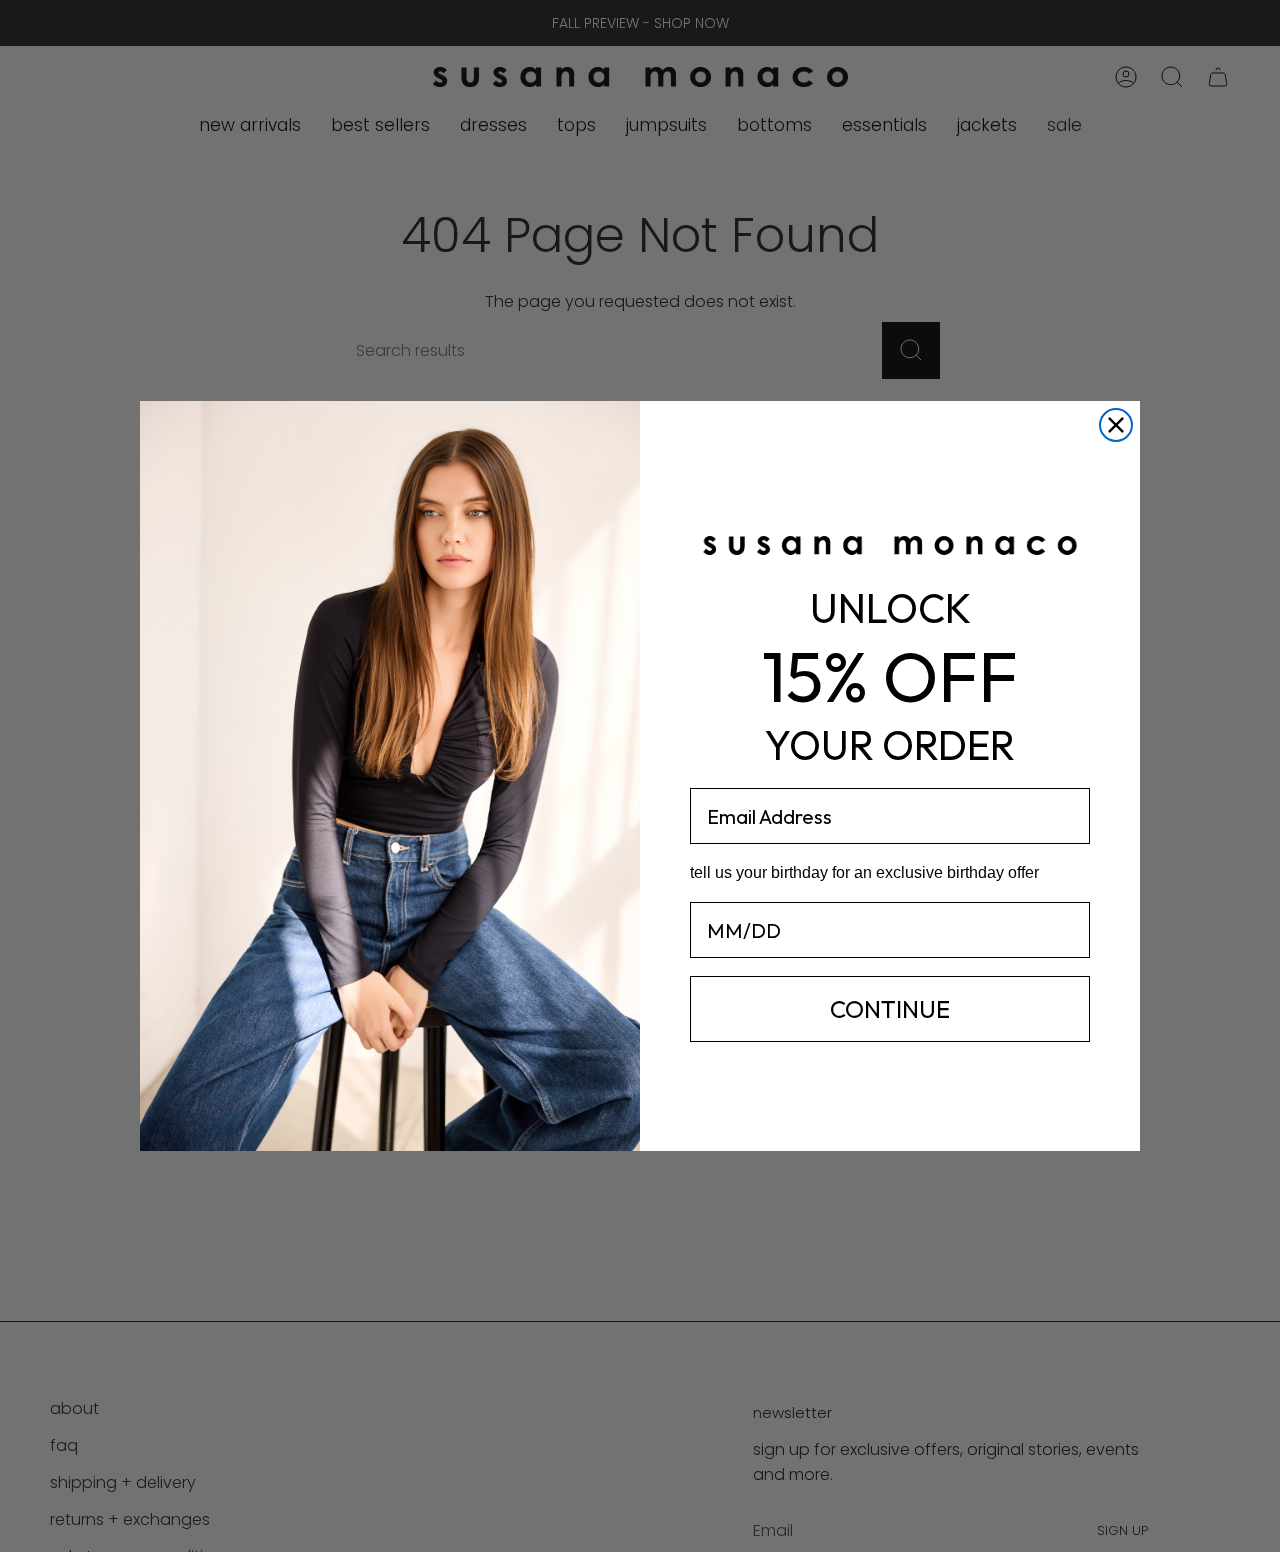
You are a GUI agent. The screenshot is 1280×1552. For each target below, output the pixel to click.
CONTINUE (890, 1009)
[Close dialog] (1116, 425)
